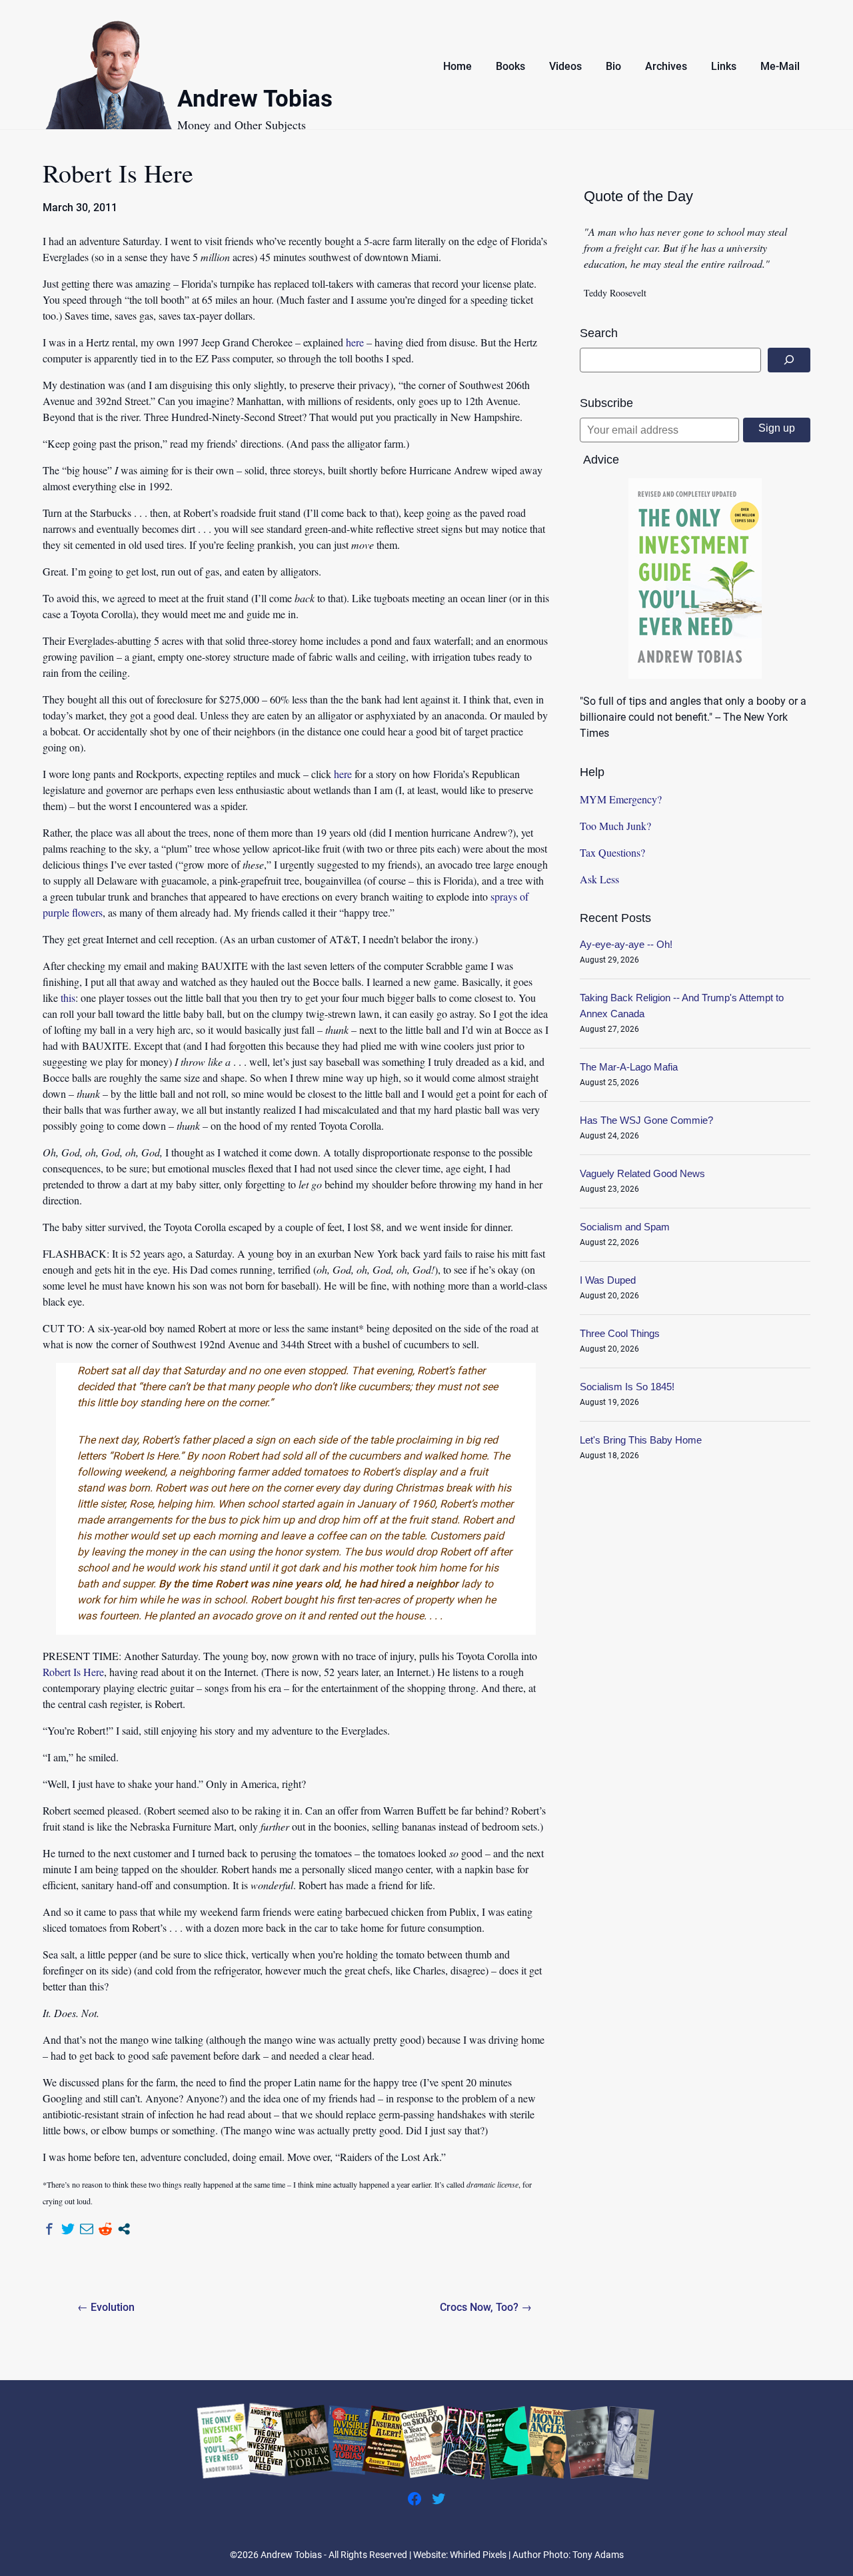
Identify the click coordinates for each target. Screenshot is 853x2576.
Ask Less (599, 879)
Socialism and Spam (625, 1227)
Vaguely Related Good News (642, 1173)
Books (510, 66)
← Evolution (106, 2307)
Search (599, 333)
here (355, 342)
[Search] (789, 360)
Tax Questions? (612, 852)
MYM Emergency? (621, 799)
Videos (565, 66)
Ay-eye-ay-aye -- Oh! (626, 944)
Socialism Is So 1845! (627, 1387)
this (68, 998)
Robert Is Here (73, 1672)
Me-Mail (780, 66)
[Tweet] (68, 2229)
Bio (613, 66)
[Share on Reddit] (105, 2229)
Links (724, 66)
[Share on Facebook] (49, 2229)
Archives (666, 66)
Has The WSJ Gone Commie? (646, 1120)
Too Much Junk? (615, 826)
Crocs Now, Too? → (486, 2307)
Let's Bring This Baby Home (641, 1440)
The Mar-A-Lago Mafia (629, 1067)
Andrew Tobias (255, 101)
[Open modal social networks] (124, 2229)
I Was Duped (608, 1280)
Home (457, 66)
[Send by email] (87, 2229)
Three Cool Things (620, 1333)
